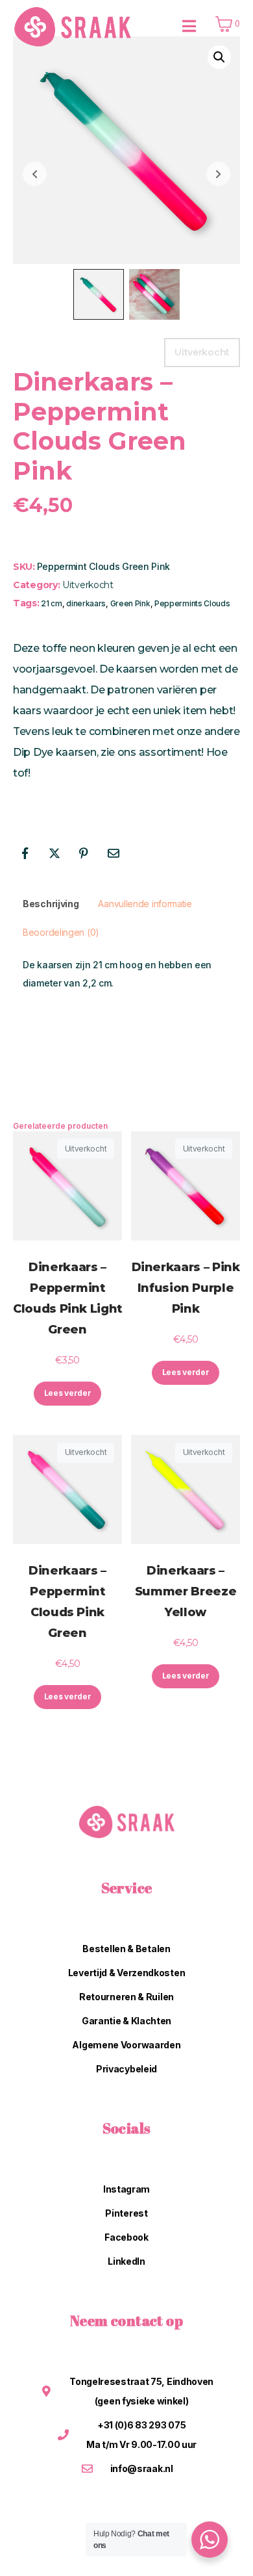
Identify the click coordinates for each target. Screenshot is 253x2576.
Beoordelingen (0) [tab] (61, 932)
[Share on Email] (114, 853)
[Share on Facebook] (25, 853)
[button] (219, 57)
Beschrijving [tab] (51, 904)
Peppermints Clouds (192, 603)
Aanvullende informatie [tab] (145, 904)
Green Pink (130, 603)
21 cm (52, 603)
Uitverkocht (88, 585)
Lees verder (68, 1393)
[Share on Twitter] (54, 853)
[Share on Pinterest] (84, 853)
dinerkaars (86, 603)
